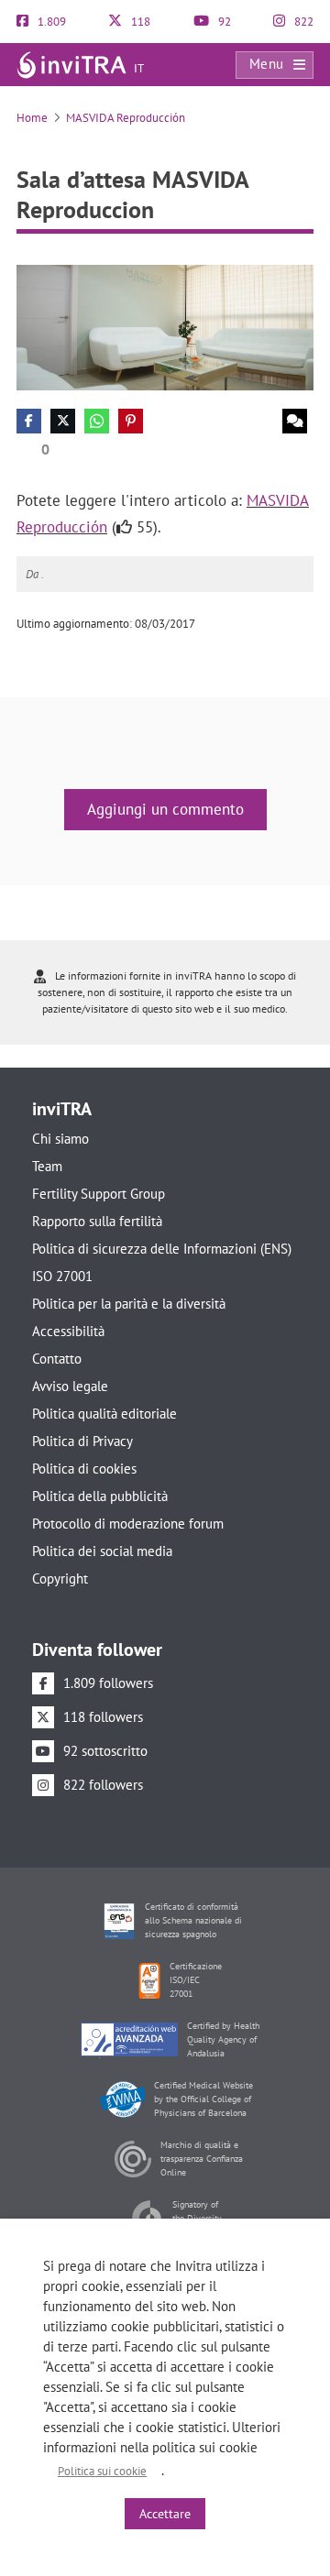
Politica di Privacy (82, 1441)
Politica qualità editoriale (104, 1414)
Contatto (57, 1359)
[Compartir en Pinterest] (131, 421)
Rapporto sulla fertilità (97, 1221)
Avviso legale (70, 1386)
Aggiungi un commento (165, 809)
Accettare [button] (165, 2514)
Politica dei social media (102, 1551)
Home (32, 118)
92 (223, 22)
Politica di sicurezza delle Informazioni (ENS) (162, 1249)
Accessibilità (68, 1331)
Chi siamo (60, 1139)
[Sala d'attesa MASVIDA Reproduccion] (165, 327)
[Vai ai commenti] (295, 421)
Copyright (60, 1578)
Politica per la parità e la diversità (129, 1304)
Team (47, 1166)
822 (302, 22)
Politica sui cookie (102, 2471)
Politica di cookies (84, 1469)
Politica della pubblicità (100, 1496)
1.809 (50, 22)
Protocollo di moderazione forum (128, 1524)
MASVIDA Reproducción (126, 118)
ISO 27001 (62, 1276)
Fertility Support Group (99, 1194)
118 (139, 22)
